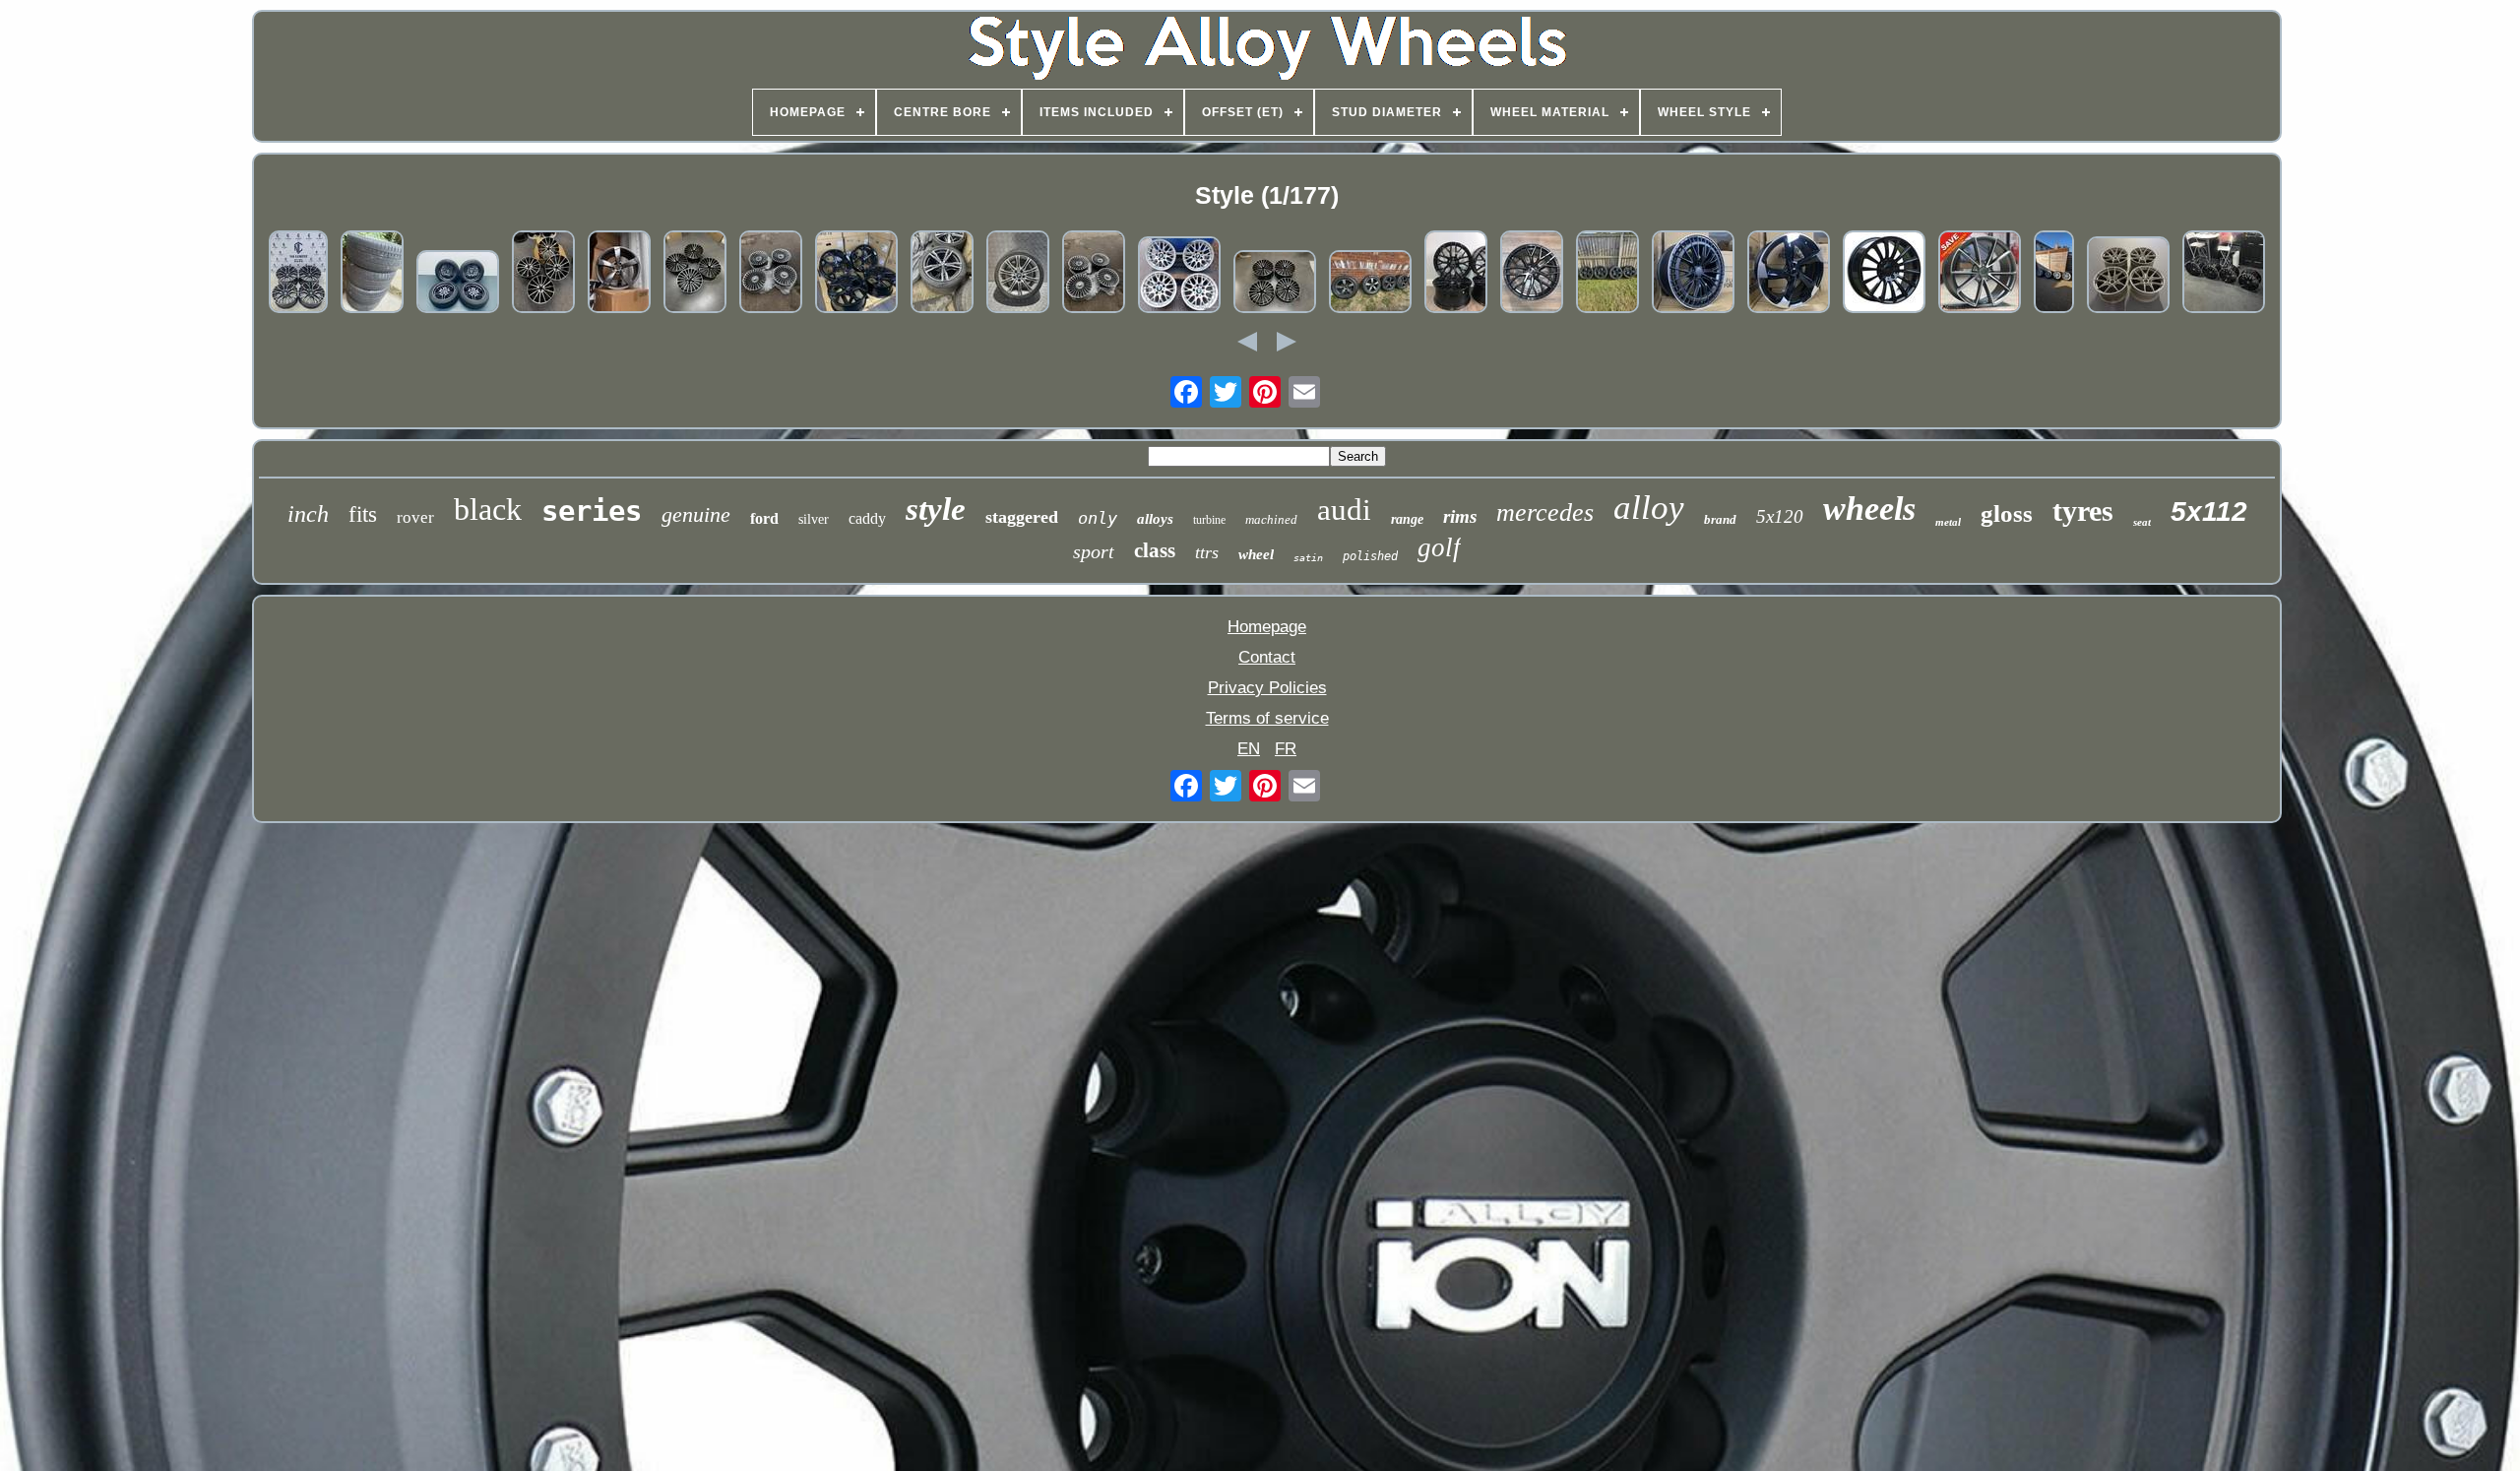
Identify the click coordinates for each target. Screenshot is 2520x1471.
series (592, 511)
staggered (1022, 517)
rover (415, 517)
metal (1948, 522)
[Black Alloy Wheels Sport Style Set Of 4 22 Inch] (372, 274)
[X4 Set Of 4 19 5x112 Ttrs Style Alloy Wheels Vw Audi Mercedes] (619, 274)
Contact (1267, 657)
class (1155, 550)
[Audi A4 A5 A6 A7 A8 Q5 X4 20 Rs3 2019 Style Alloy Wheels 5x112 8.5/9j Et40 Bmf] (1789, 274)
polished (1370, 556)
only (1098, 518)
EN (1249, 749)
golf (1439, 547)
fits (363, 514)
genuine (696, 514)
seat (2142, 522)
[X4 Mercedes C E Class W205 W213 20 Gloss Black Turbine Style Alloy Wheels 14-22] (1884, 274)
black (488, 509)
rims (1460, 516)
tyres (2083, 511)
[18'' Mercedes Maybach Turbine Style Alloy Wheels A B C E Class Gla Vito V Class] (1094, 274)
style (936, 509)
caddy (867, 518)
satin (1308, 558)
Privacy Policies (1267, 688)
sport (1094, 551)
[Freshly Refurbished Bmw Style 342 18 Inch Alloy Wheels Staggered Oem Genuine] (2054, 274)
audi (1344, 510)
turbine (1209, 520)
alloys (1155, 519)
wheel (1256, 554)
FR (1286, 749)
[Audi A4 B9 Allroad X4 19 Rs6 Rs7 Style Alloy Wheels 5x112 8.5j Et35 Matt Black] (856, 274)
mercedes (1545, 512)
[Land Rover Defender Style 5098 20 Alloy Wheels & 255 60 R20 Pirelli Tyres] (1370, 284)
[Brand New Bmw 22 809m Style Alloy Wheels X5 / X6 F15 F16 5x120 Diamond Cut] (298, 274)
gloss (2007, 513)
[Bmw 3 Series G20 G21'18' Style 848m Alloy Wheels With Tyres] (942, 274)
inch (308, 514)
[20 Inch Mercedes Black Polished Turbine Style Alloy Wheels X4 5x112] (543, 274)
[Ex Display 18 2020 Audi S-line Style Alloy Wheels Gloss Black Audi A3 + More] (2224, 274)
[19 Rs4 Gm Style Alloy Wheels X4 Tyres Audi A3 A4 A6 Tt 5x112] (1980, 274)
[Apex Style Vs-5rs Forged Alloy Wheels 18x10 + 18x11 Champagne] (2128, 277)
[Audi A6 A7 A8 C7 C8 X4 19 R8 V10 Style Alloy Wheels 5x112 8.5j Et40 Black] (1456, 274)
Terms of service (1267, 718)
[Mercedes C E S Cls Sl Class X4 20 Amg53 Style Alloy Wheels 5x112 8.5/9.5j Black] (1693, 274)
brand (1720, 519)
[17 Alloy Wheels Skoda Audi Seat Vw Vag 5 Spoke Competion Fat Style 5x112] (1607, 274)
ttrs (1207, 552)
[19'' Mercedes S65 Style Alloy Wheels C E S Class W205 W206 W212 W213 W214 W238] (1275, 284)
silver (814, 519)
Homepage (1267, 627)
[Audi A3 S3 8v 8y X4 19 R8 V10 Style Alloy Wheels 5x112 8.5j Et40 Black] (1532, 274)
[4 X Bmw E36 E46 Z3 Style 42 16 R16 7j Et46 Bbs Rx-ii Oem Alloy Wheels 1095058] (1179, 277)
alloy (1649, 508)
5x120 (1780, 516)
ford (764, 518)
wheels (1869, 509)
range (1407, 519)
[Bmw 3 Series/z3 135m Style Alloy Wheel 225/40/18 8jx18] (1018, 274)
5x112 (2209, 512)
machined (1271, 519)
